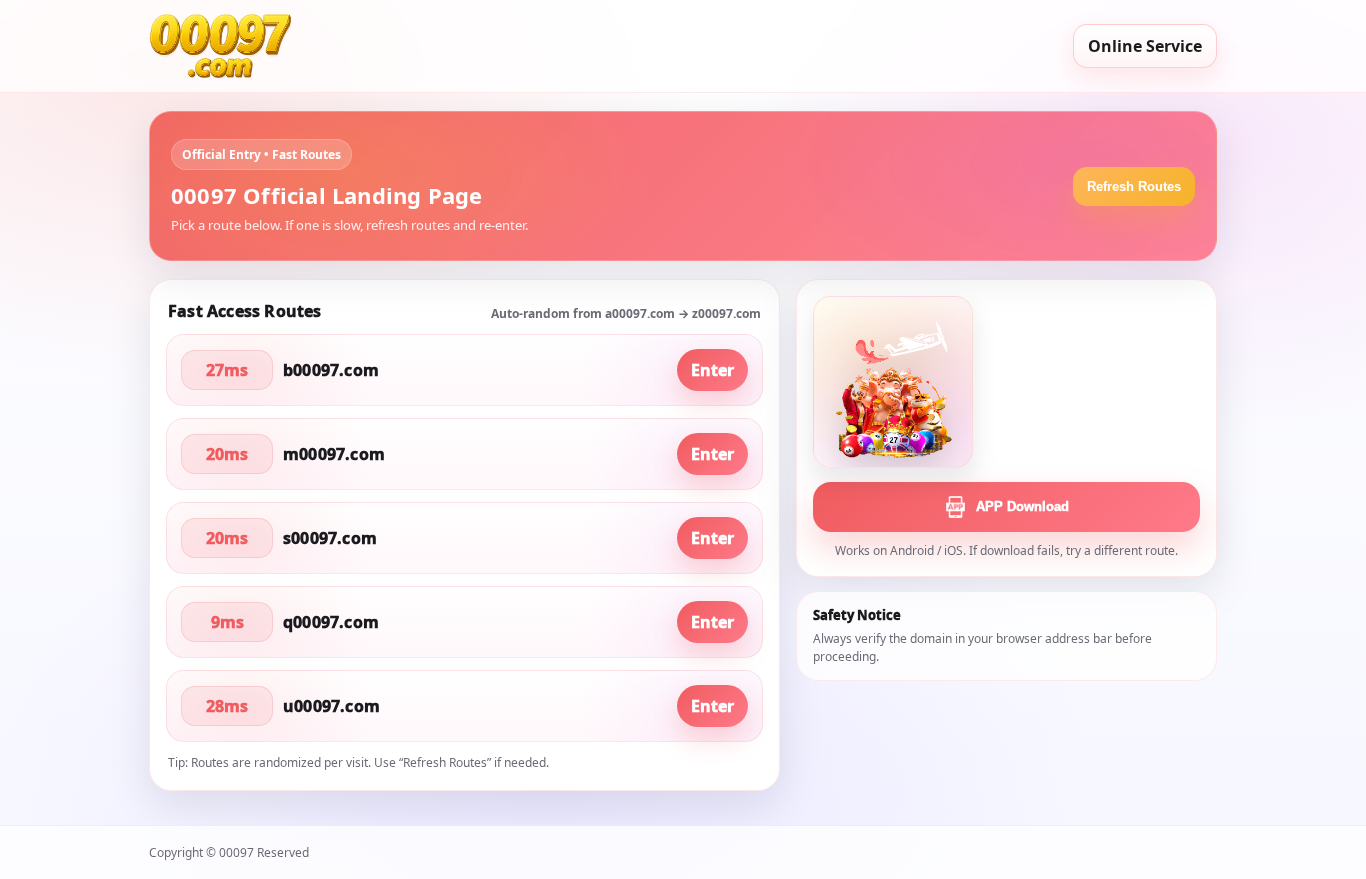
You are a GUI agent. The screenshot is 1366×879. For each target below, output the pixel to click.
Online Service (1145, 46)
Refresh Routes (1134, 186)
